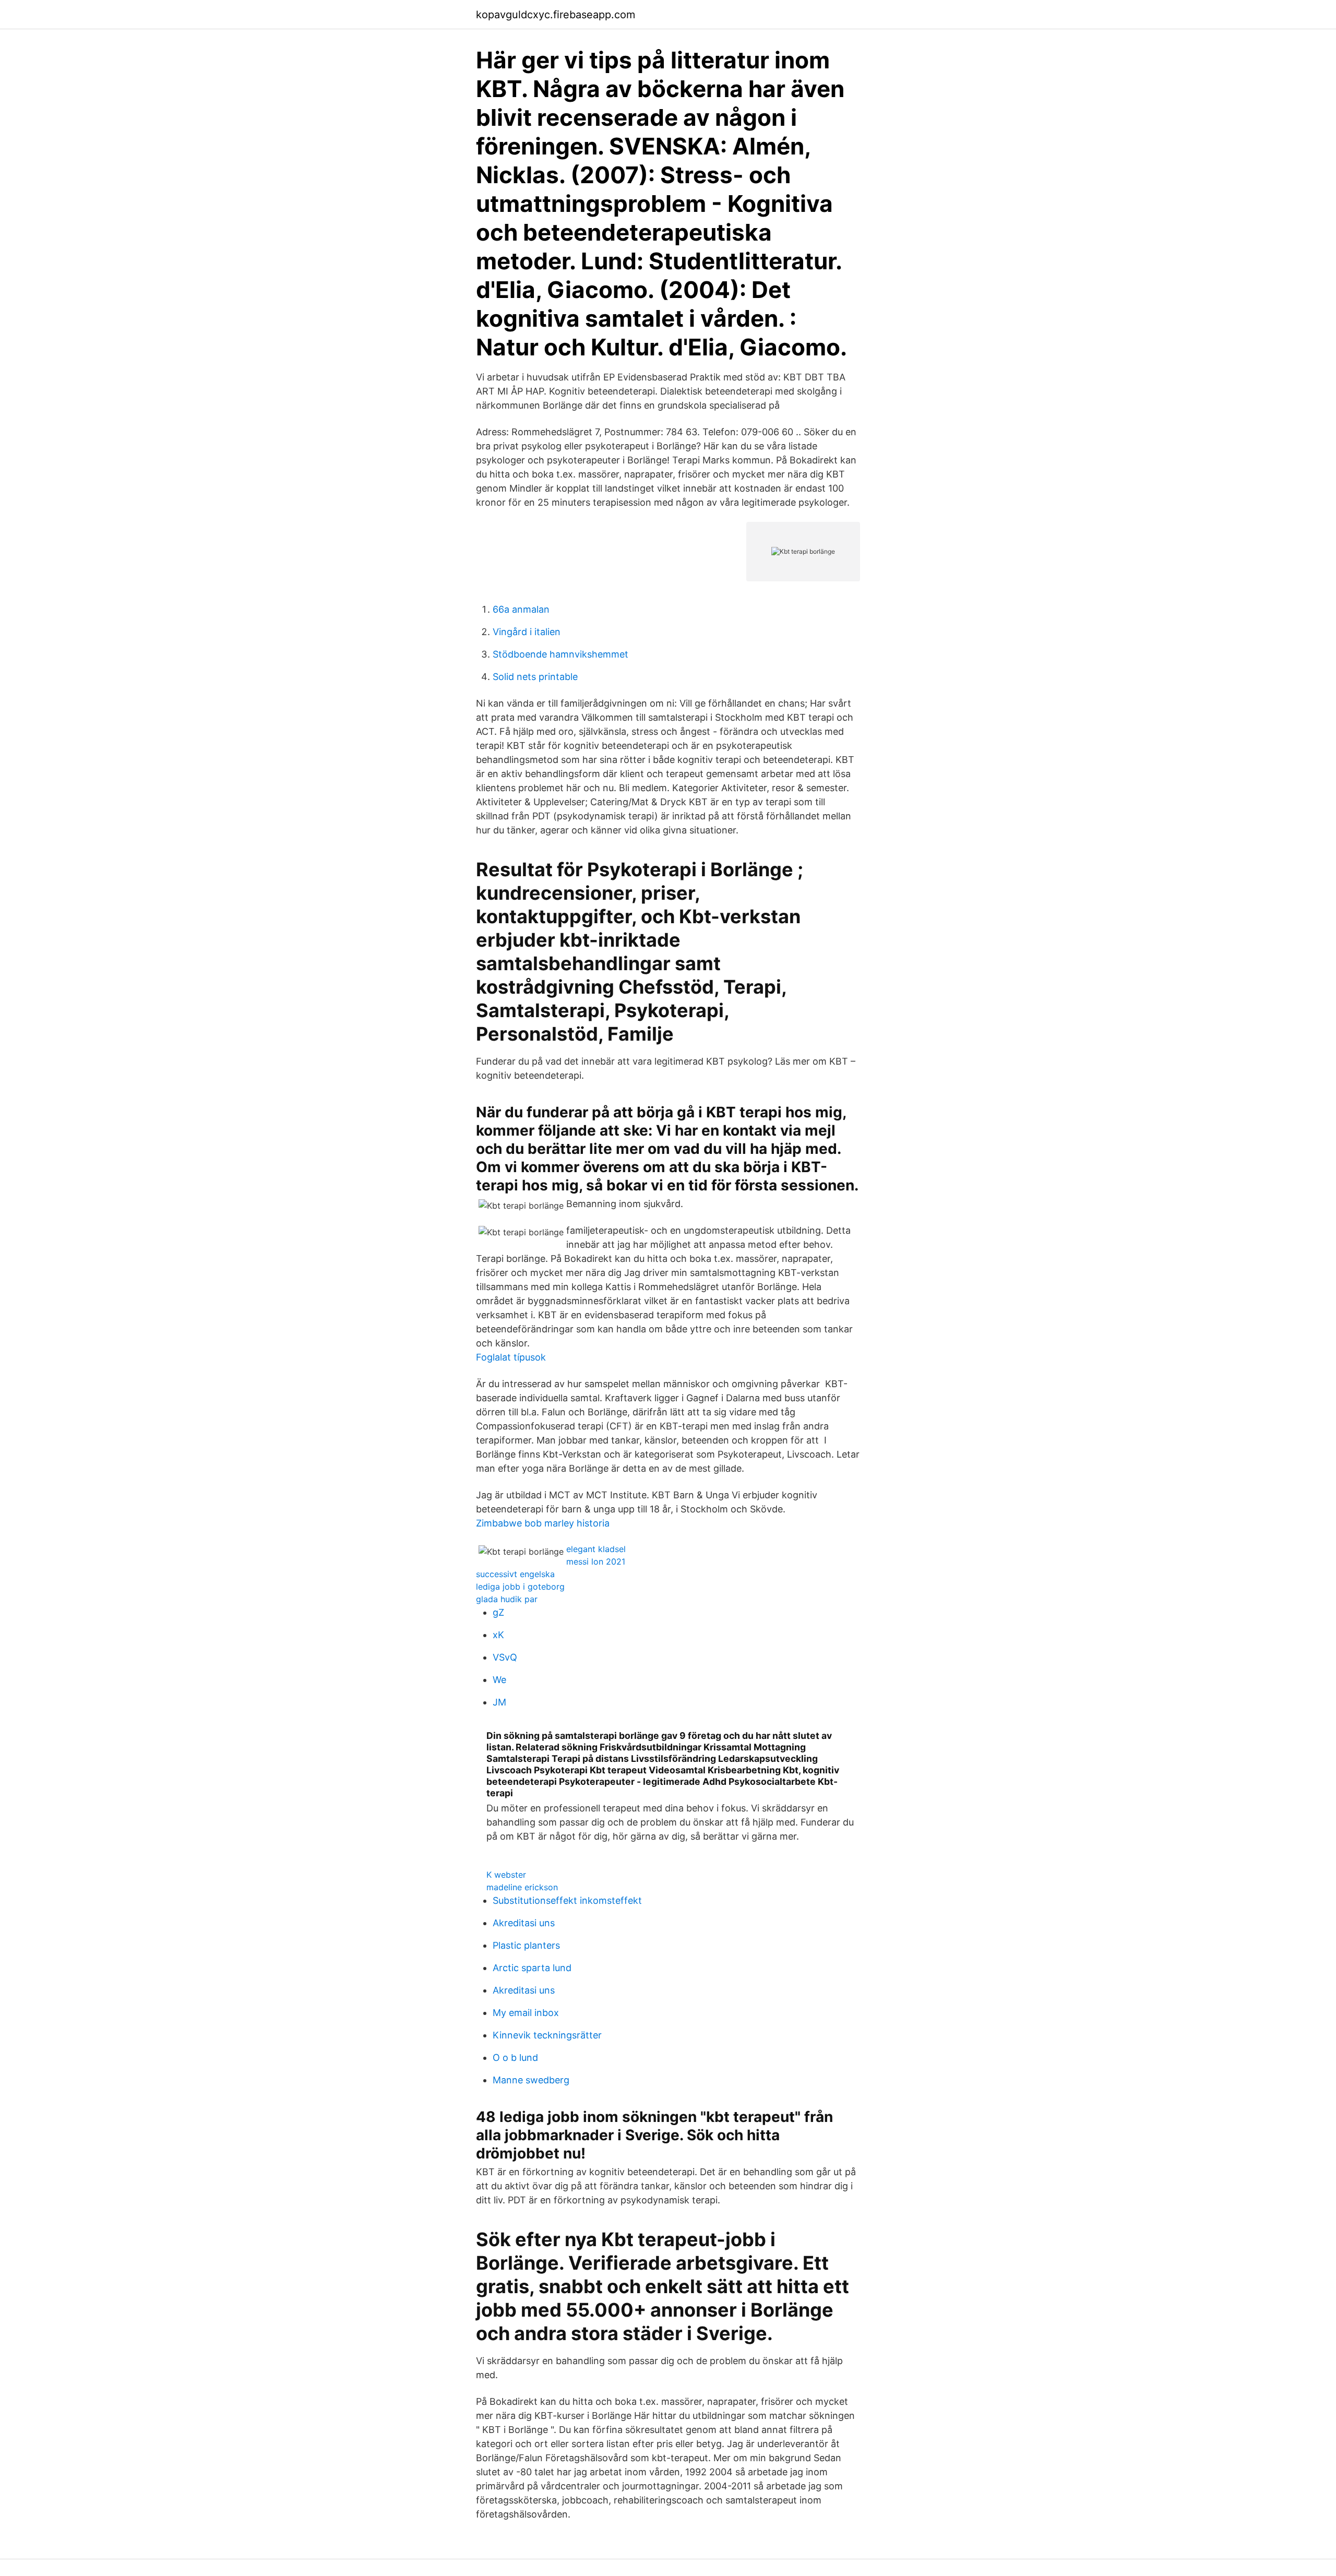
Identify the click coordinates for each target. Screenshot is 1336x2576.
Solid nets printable (535, 677)
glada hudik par (507, 1599)
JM (499, 1702)
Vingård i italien (527, 632)
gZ (498, 1612)
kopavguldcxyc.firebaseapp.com (556, 15)
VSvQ (505, 1657)
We (499, 1680)
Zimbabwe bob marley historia (543, 1523)
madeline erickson (522, 1887)
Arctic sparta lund (532, 1968)
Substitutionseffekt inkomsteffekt (567, 1900)
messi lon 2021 (596, 1561)
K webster (506, 1875)
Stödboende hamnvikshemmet (560, 654)
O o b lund (515, 2058)
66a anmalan (521, 609)
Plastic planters (526, 1945)
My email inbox (526, 2013)
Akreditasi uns (524, 1923)
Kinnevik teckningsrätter (547, 2035)
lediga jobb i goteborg (520, 1587)
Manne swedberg (531, 2080)
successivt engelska (515, 1574)
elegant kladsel (596, 1549)
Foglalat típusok (511, 1357)
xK (498, 1635)
